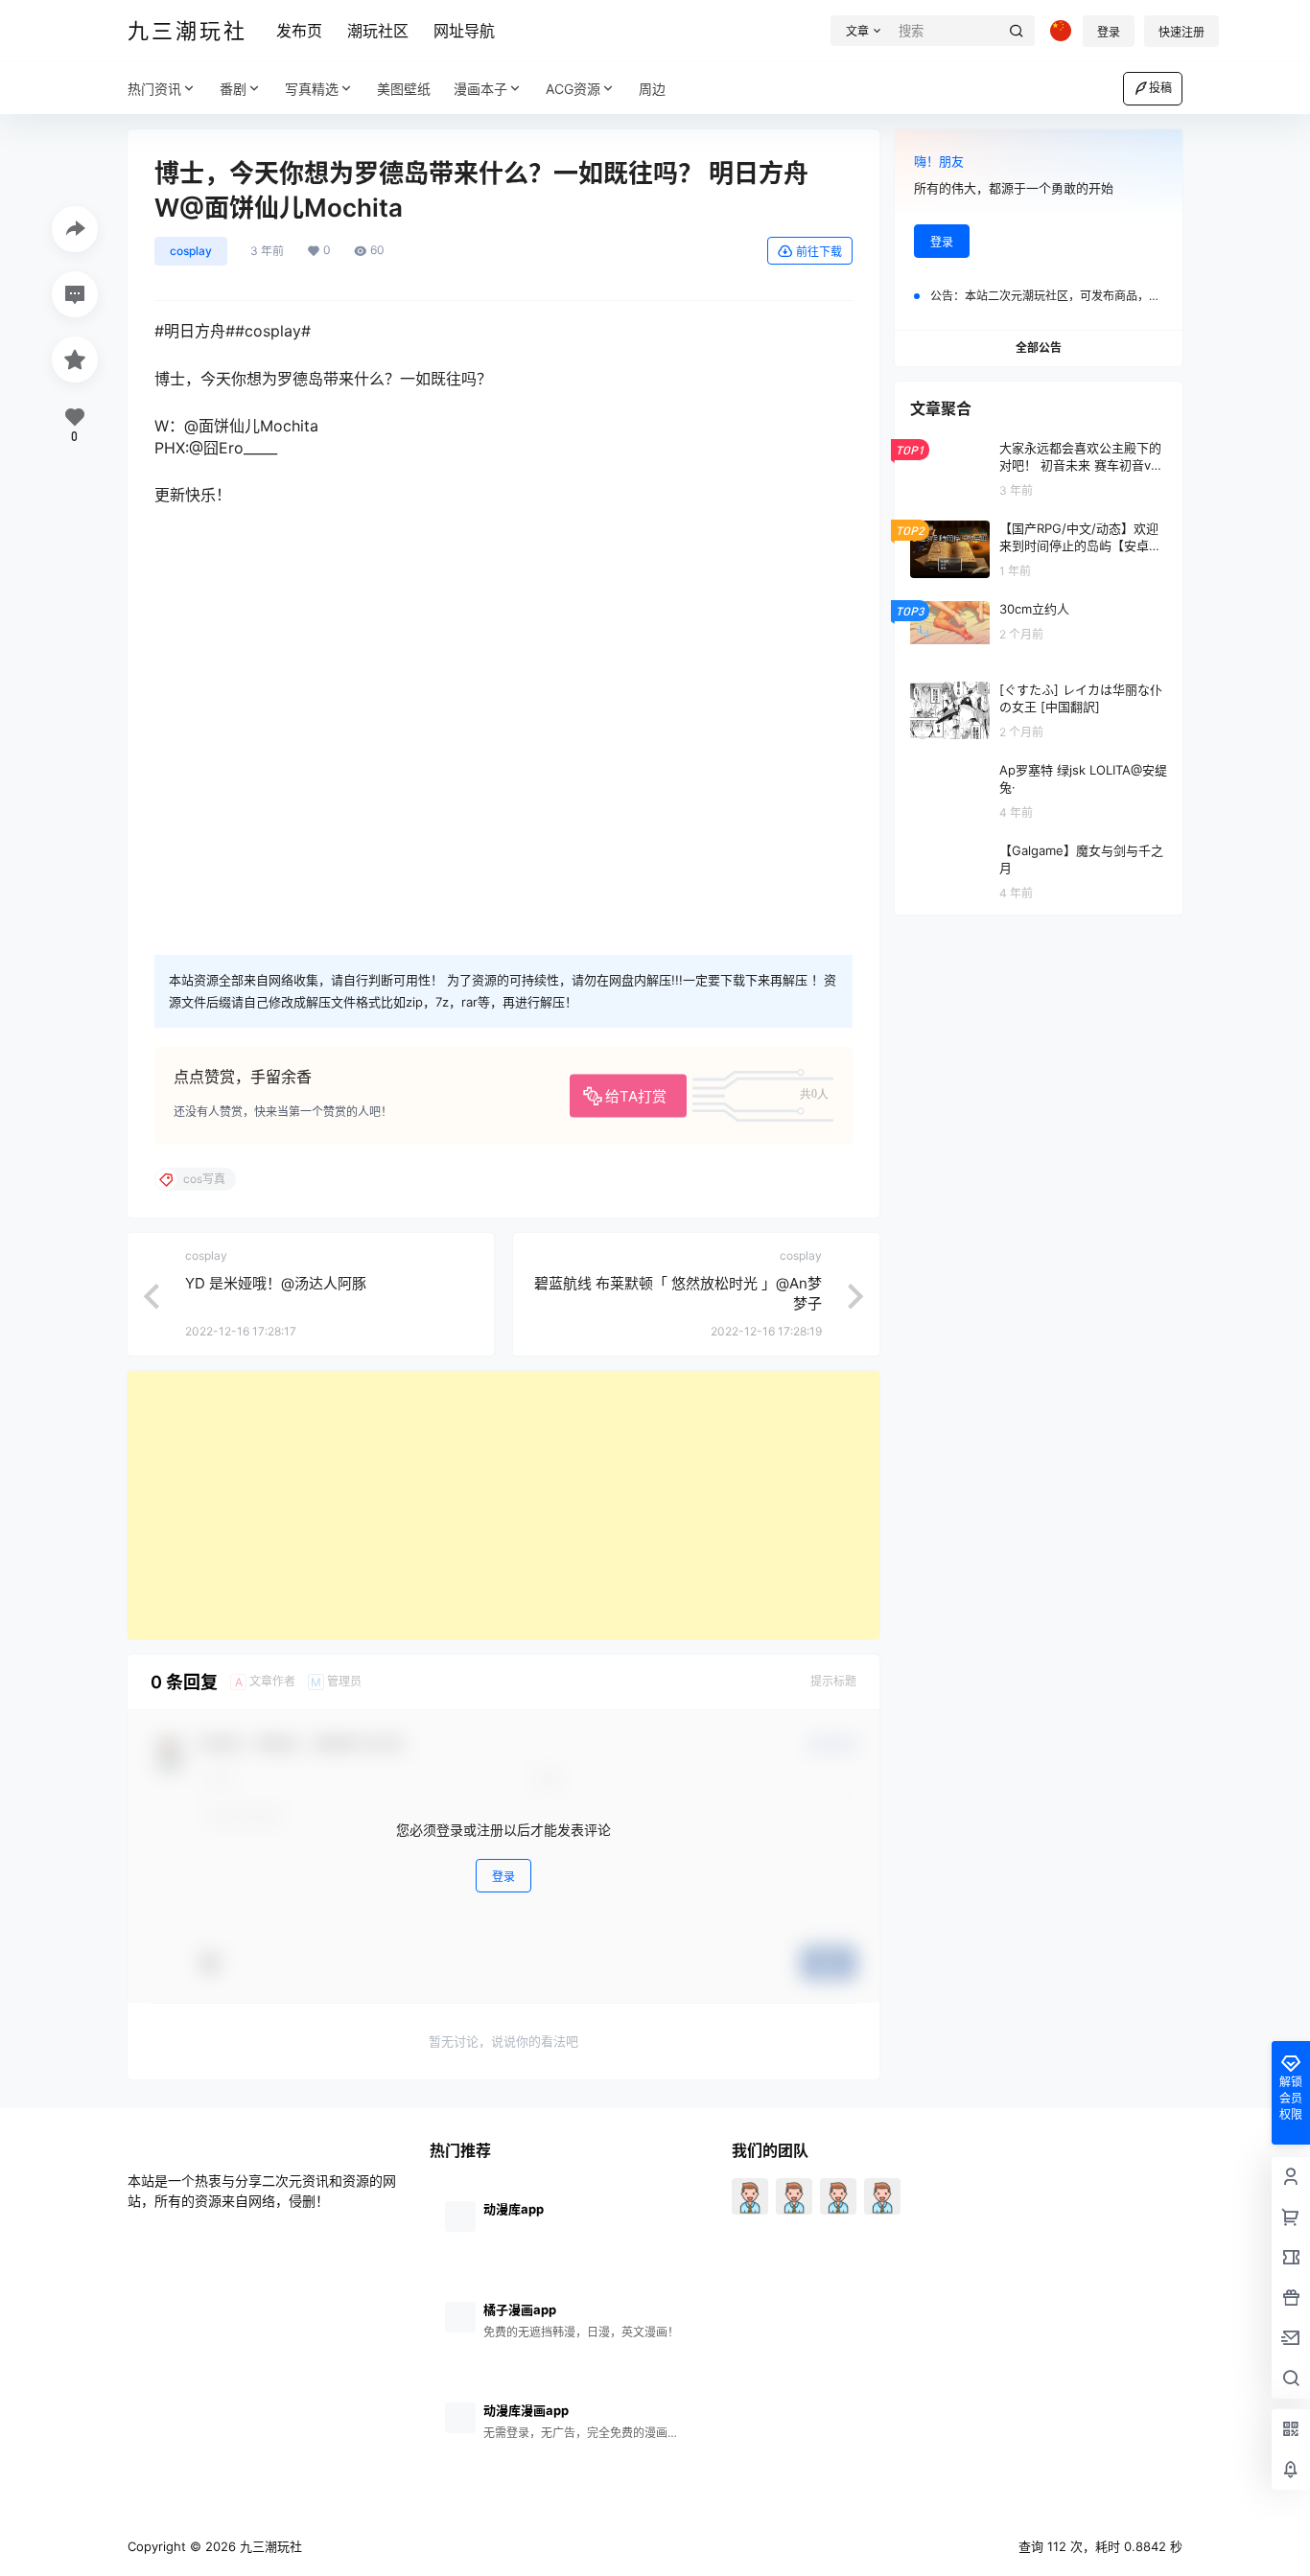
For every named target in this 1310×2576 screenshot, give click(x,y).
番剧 (233, 89)
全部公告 (1039, 348)
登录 (1109, 32)
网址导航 (464, 31)
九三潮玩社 (269, 2546)
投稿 (1160, 88)
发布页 (299, 31)
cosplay (191, 251)
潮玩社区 (378, 31)
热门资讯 (154, 89)
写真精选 (312, 89)
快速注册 (1181, 32)
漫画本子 (480, 89)
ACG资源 (573, 89)
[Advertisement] (503, 1505)
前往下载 (819, 252)
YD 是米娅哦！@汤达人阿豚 (276, 1283)
